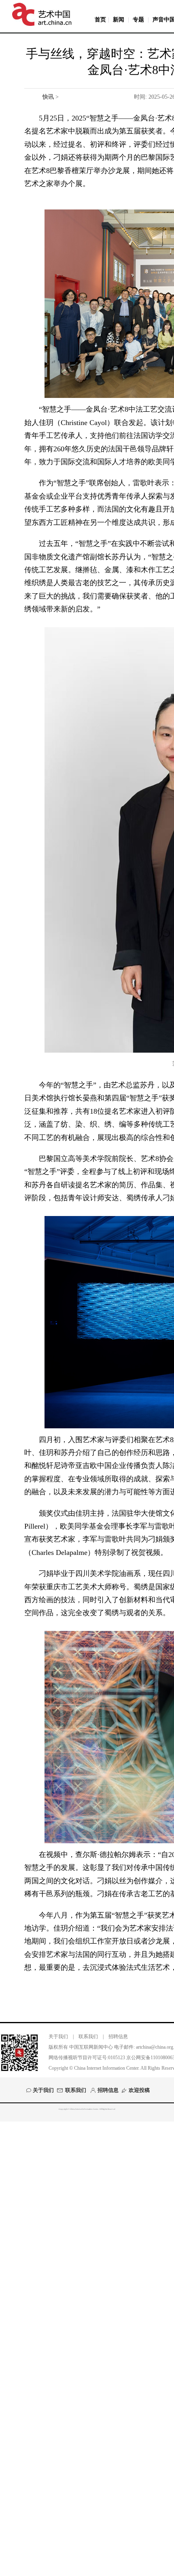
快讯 (48, 97)
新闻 (119, 20)
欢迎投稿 (139, 2090)
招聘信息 (118, 2037)
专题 (138, 20)
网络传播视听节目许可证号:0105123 (87, 2058)
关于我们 (58, 2037)
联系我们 (88, 2037)
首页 (100, 20)
